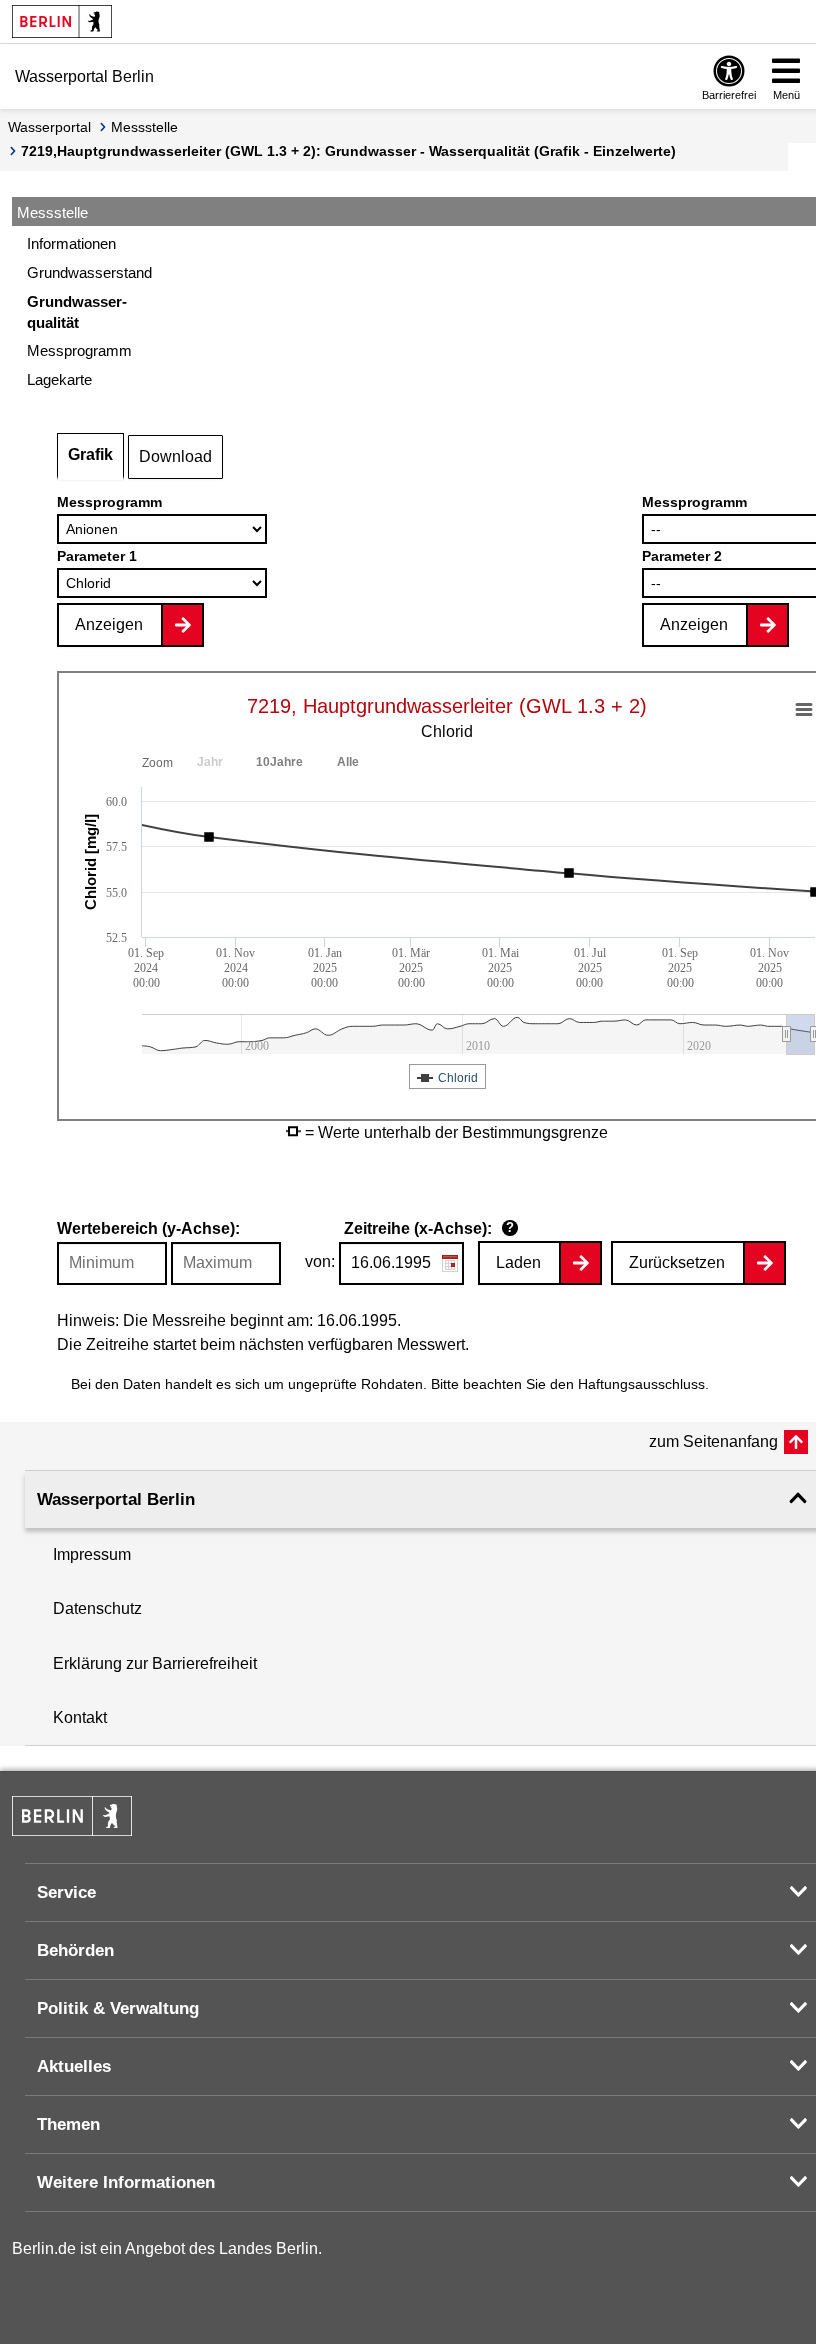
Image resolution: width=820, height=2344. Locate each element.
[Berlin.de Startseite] (62, 21)
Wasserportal (49, 127)
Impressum (92, 1554)
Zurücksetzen (677, 1262)
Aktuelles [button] (74, 2066)
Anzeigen (109, 624)
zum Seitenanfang (713, 1441)
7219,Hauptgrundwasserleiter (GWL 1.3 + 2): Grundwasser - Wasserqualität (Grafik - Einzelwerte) (348, 151)
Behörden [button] (75, 1950)
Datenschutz (97, 1608)
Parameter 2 (682, 556)
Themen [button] (68, 2124)
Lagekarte (59, 379)
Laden (518, 1262)
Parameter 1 (97, 556)
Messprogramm (109, 502)
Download (175, 456)
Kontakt (80, 1717)
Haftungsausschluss (641, 1384)
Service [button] (66, 1892)
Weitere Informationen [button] (126, 2182)
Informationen (71, 243)
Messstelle (144, 127)
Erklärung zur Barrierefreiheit (155, 1663)
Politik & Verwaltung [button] (118, 2008)
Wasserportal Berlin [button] (116, 1499)
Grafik (90, 454)
